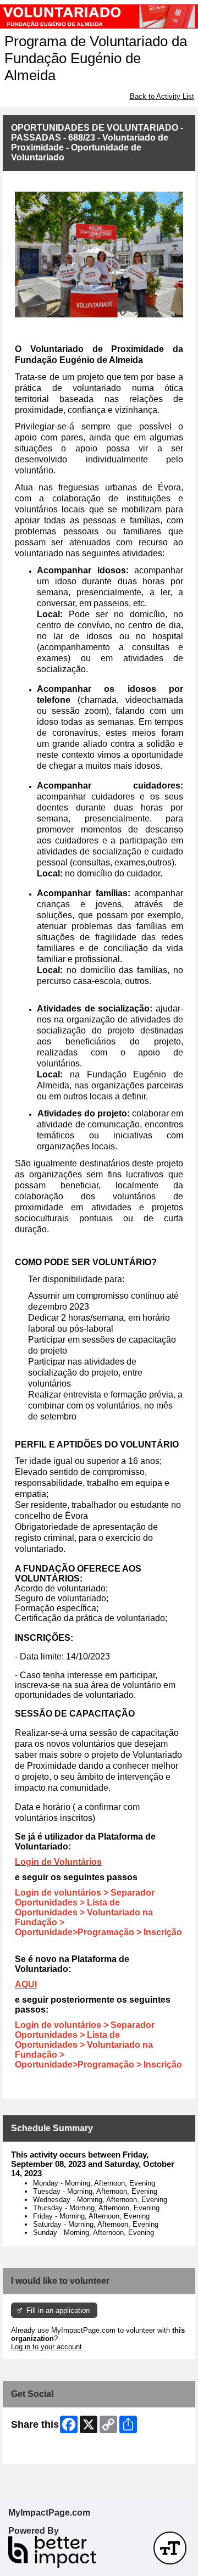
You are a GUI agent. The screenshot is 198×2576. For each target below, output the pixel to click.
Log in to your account (46, 2347)
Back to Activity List (162, 96)
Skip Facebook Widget (47, 2452)
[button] (170, 2548)
